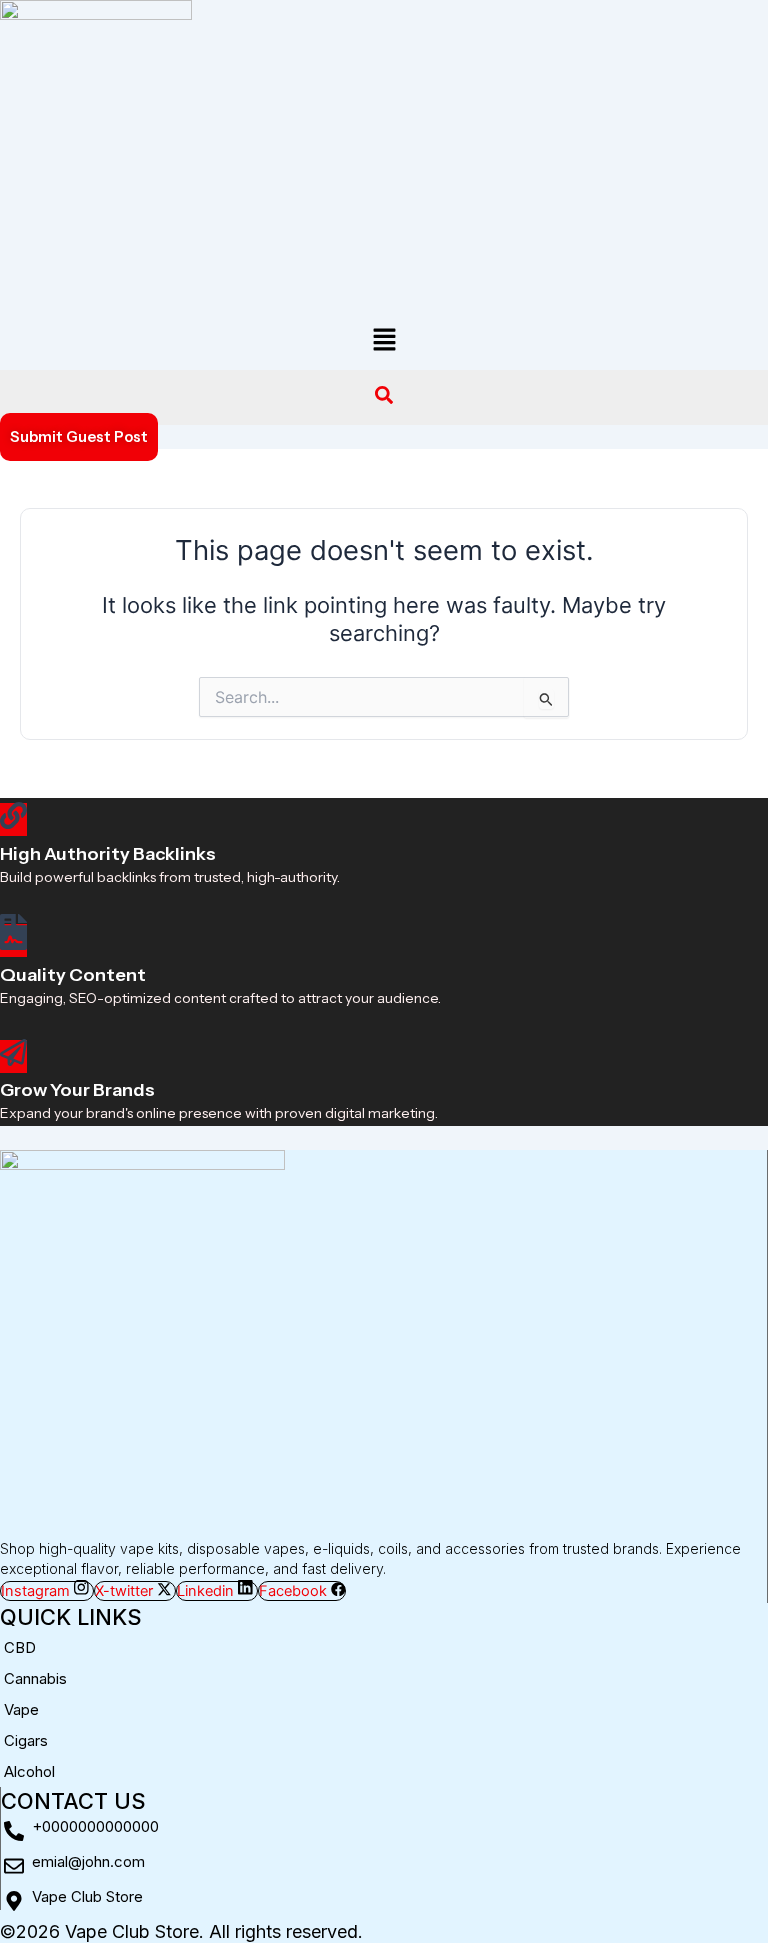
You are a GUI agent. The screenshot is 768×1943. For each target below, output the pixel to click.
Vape (21, 1709)
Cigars (26, 1740)
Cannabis (35, 1678)
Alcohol (29, 1771)
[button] (384, 340)
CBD (20, 1647)
